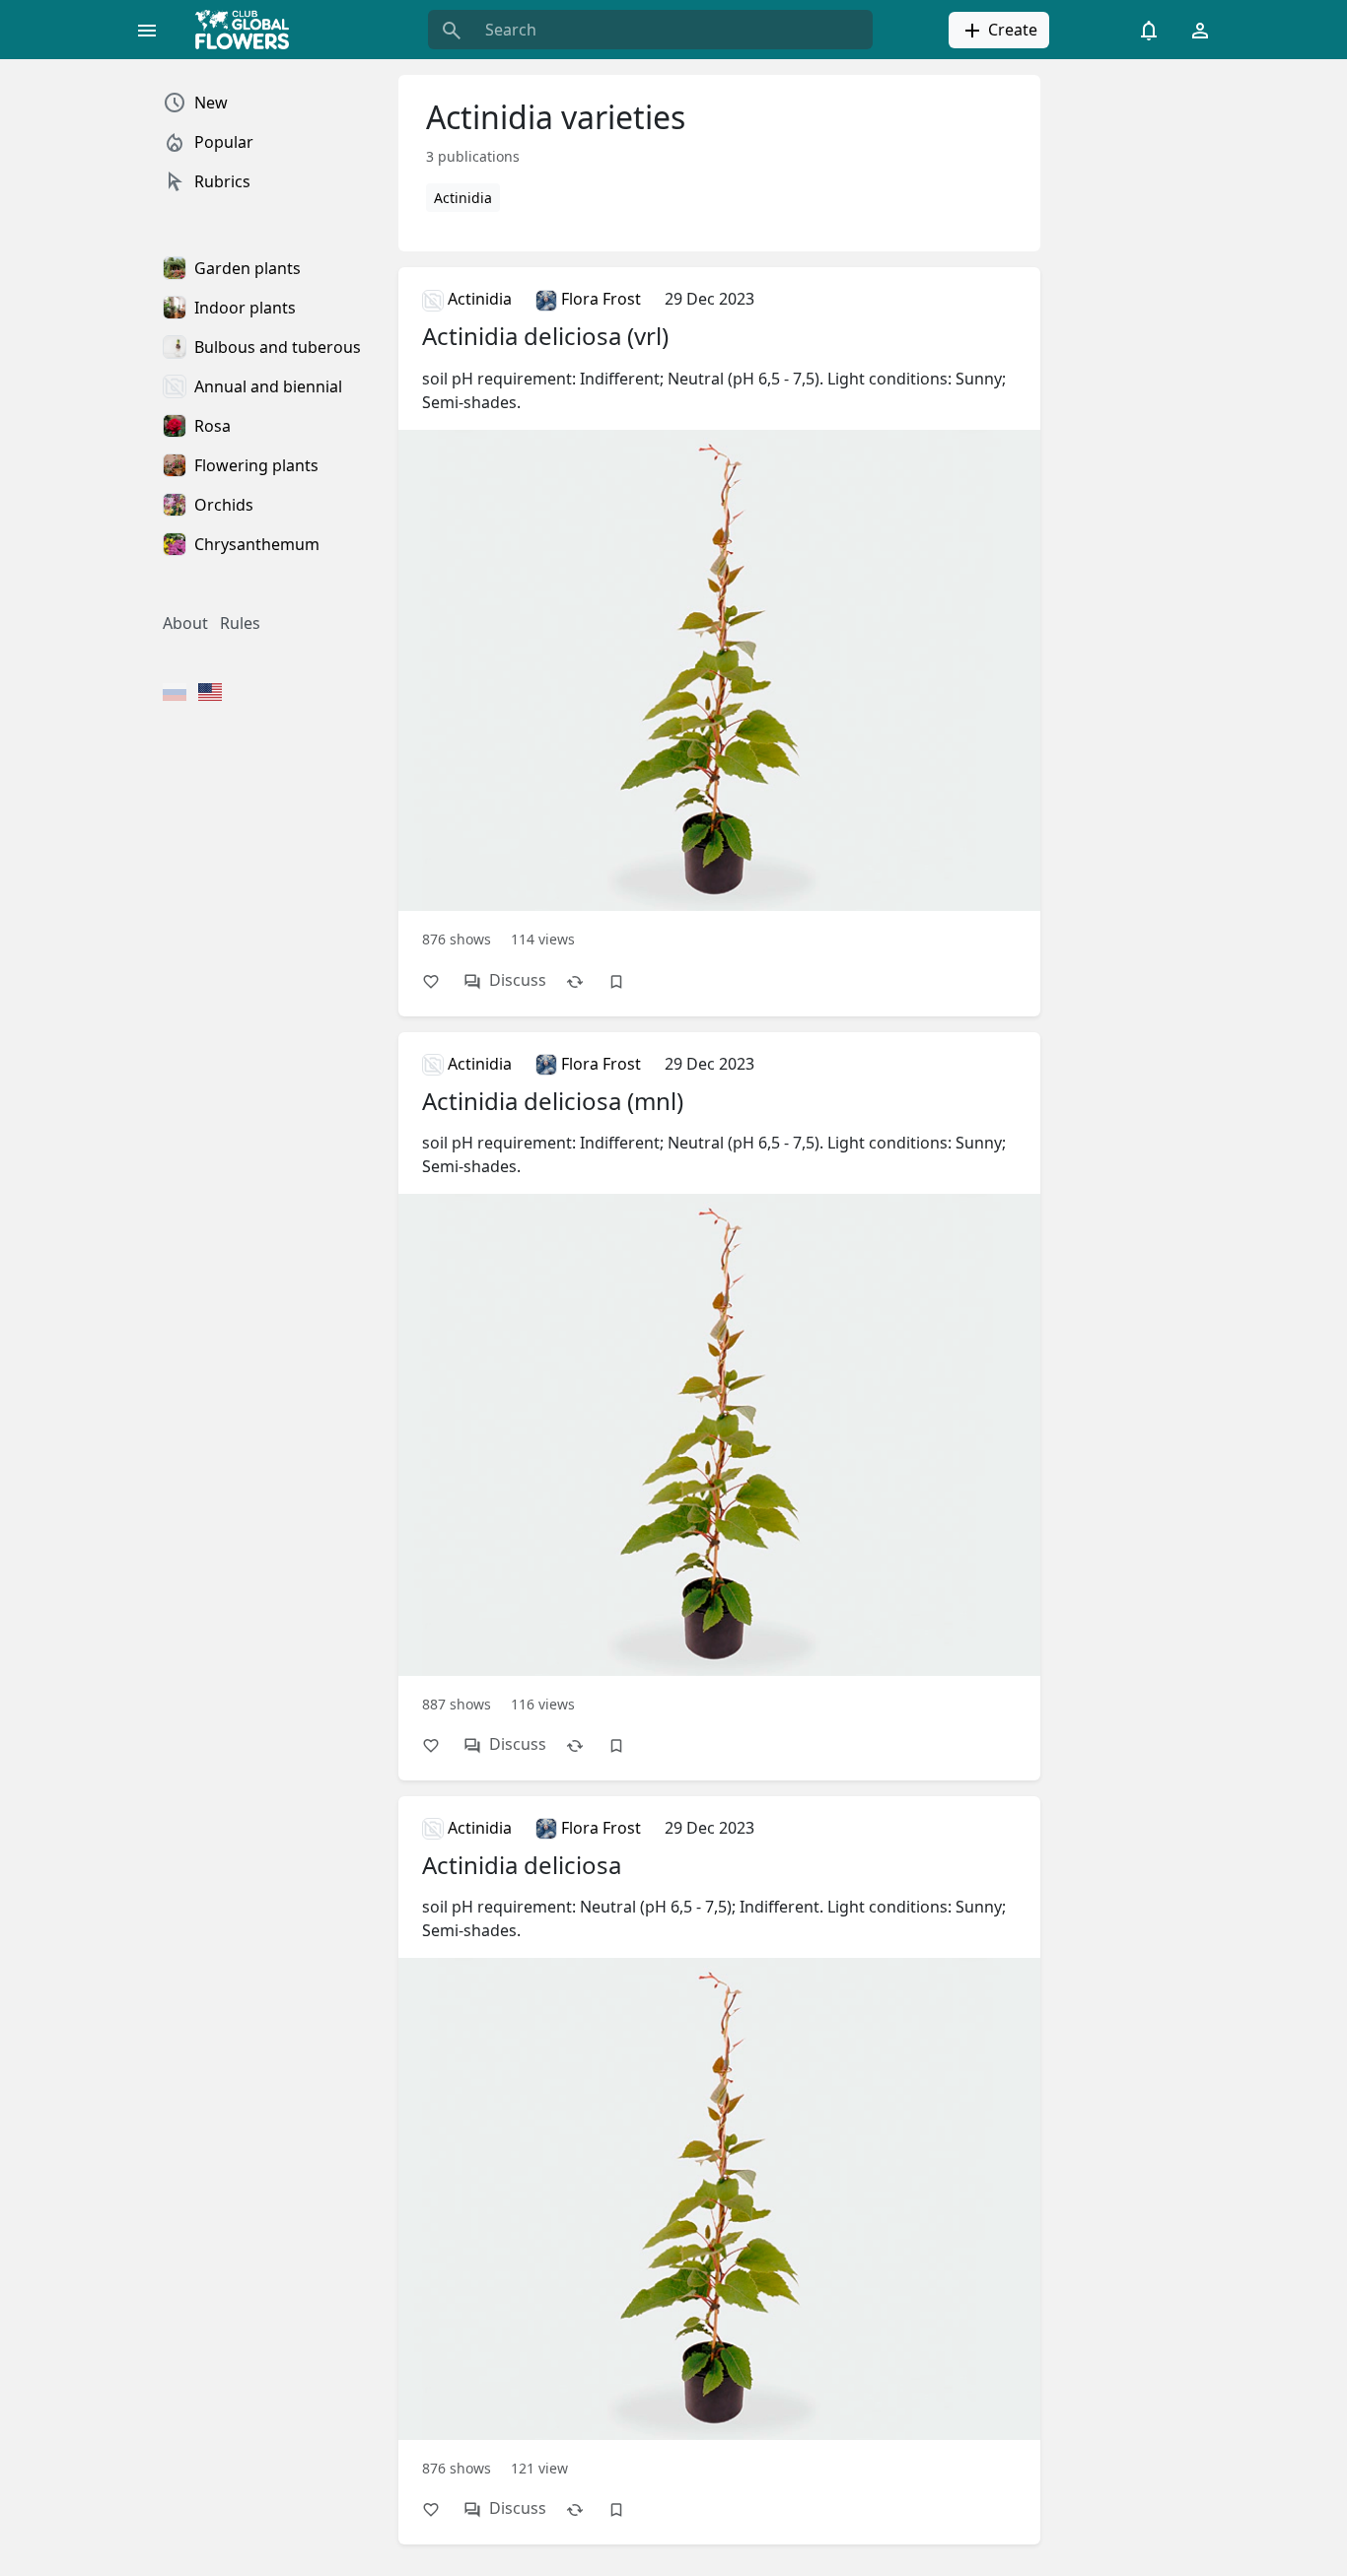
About (185, 623)
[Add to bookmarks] (626, 980)
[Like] (441, 980)
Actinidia (463, 198)
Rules (240, 623)
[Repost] (585, 980)
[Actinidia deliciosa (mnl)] (719, 1382)
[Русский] (175, 694)
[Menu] (147, 30)
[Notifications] (1149, 30)
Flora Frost (599, 299)
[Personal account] (1200, 30)
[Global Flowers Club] (248, 30)
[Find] (452, 30)
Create (1011, 30)
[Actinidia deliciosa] (719, 2146)
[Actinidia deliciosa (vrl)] (719, 617)
